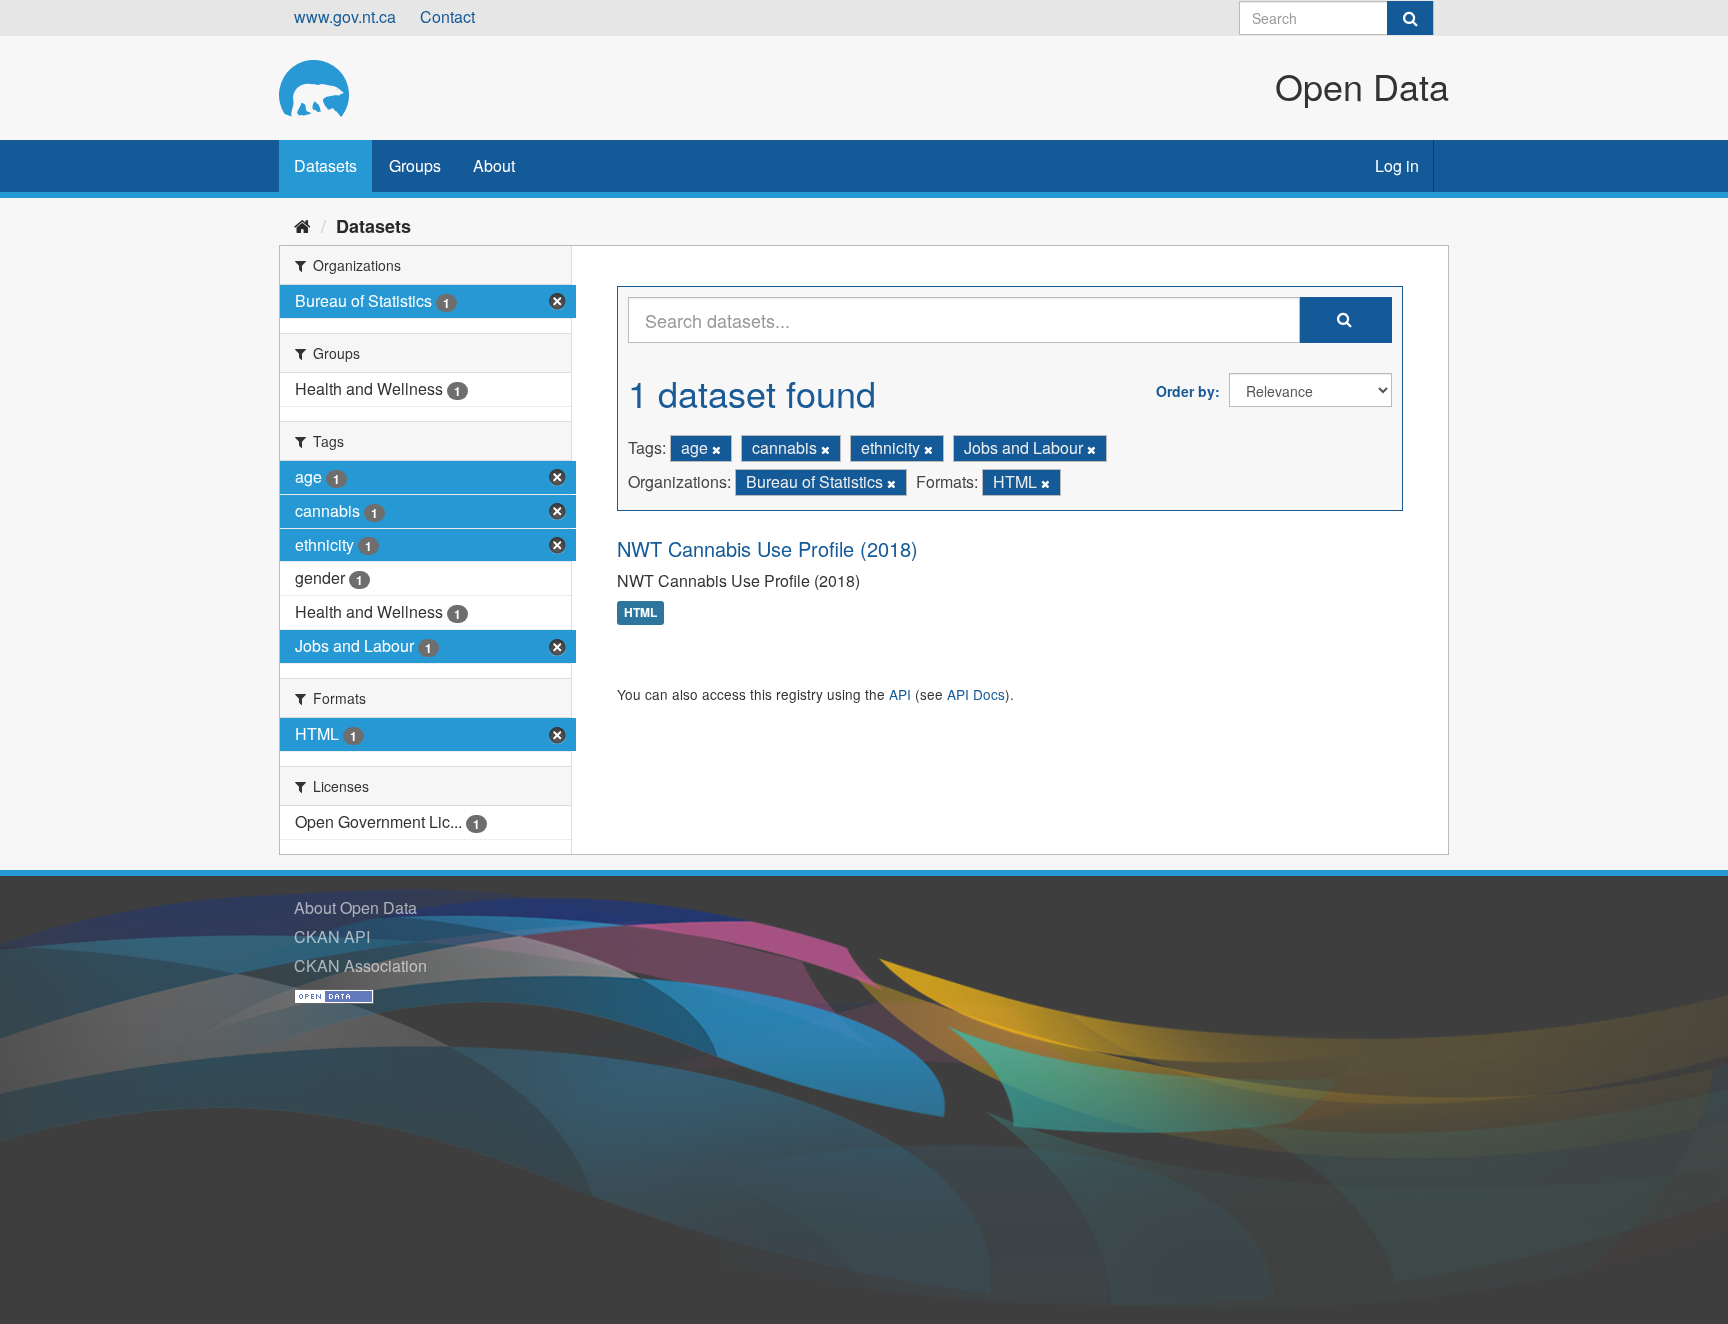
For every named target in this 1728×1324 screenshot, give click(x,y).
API (900, 694)
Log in (1397, 165)
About (494, 165)
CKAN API (332, 936)
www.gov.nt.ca (345, 16)
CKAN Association (360, 965)
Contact (447, 16)
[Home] (302, 225)
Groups (415, 165)
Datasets (325, 165)
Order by (1185, 391)
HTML (640, 613)
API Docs (976, 694)
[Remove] (716, 449)
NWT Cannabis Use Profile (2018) (767, 548)
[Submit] (1410, 18)
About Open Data (355, 907)
